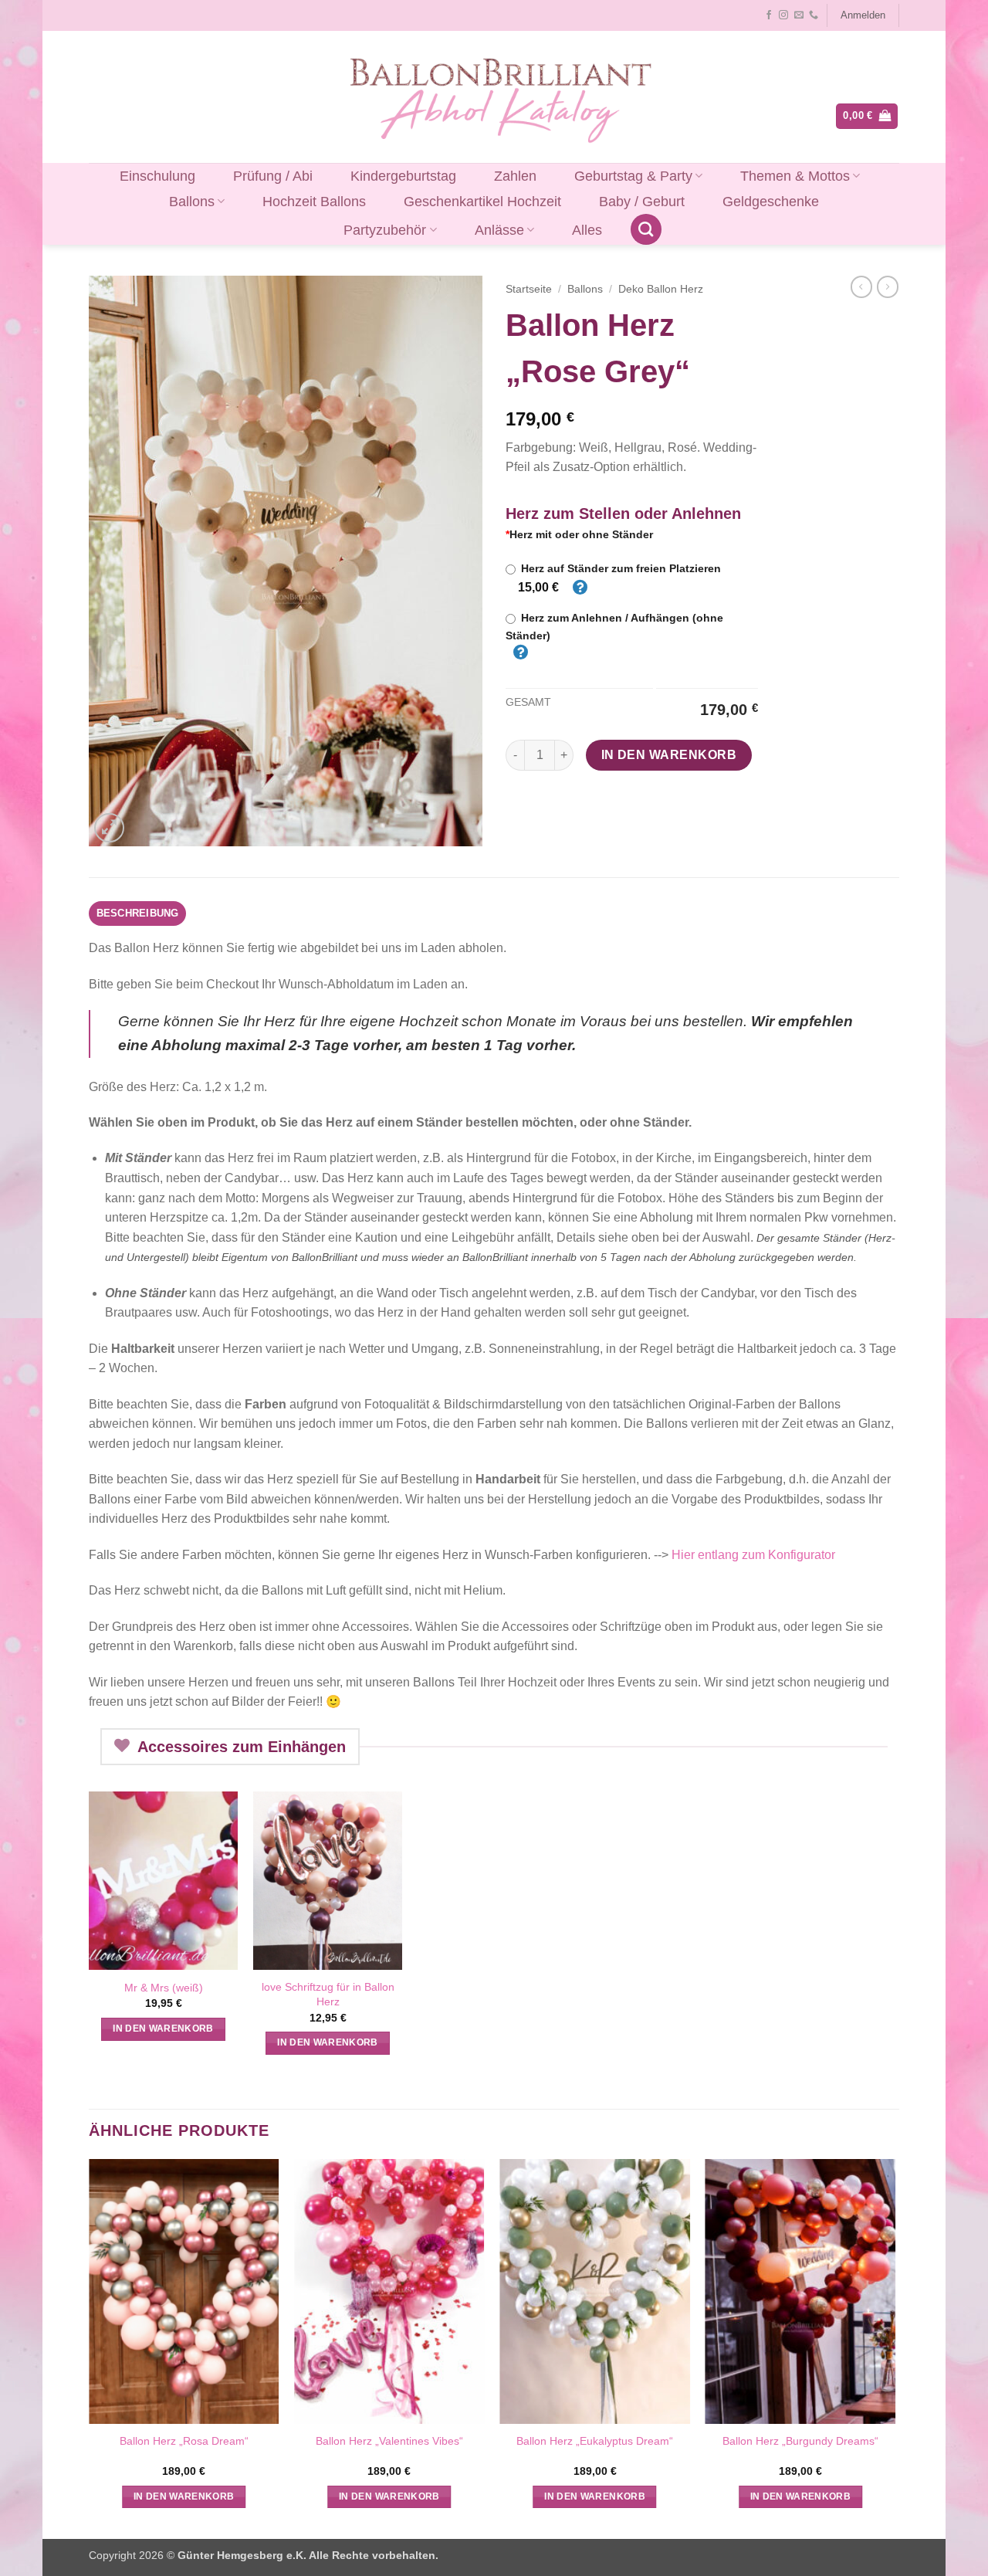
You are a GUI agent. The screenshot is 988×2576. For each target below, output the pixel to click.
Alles (587, 230)
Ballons (192, 202)
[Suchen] (646, 229)
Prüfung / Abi (273, 176)
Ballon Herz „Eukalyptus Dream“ (595, 2441)
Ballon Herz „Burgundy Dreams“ (800, 2441)
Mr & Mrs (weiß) (164, 1988)
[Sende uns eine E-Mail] (799, 15)
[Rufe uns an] (814, 15)
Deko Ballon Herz (661, 289)
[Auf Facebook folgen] (769, 15)
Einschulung (157, 176)
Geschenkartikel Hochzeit (482, 202)
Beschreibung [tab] (138, 913)
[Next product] (861, 286)
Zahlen (515, 176)
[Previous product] (888, 286)
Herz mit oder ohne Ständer (579, 534)
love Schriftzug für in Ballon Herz (328, 1994)
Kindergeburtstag (403, 176)
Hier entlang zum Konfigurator (753, 1555)
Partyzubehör (385, 230)
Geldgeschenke (771, 202)
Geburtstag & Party (633, 176)
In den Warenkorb (669, 755)
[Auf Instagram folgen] (783, 15)
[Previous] (90, 2347)
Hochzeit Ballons (314, 202)
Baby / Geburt (642, 202)
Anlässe (499, 230)
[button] (863, 15)
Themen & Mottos (795, 176)
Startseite (529, 289)
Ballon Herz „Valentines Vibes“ (389, 2441)
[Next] (895, 2347)
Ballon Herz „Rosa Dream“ (184, 2441)
